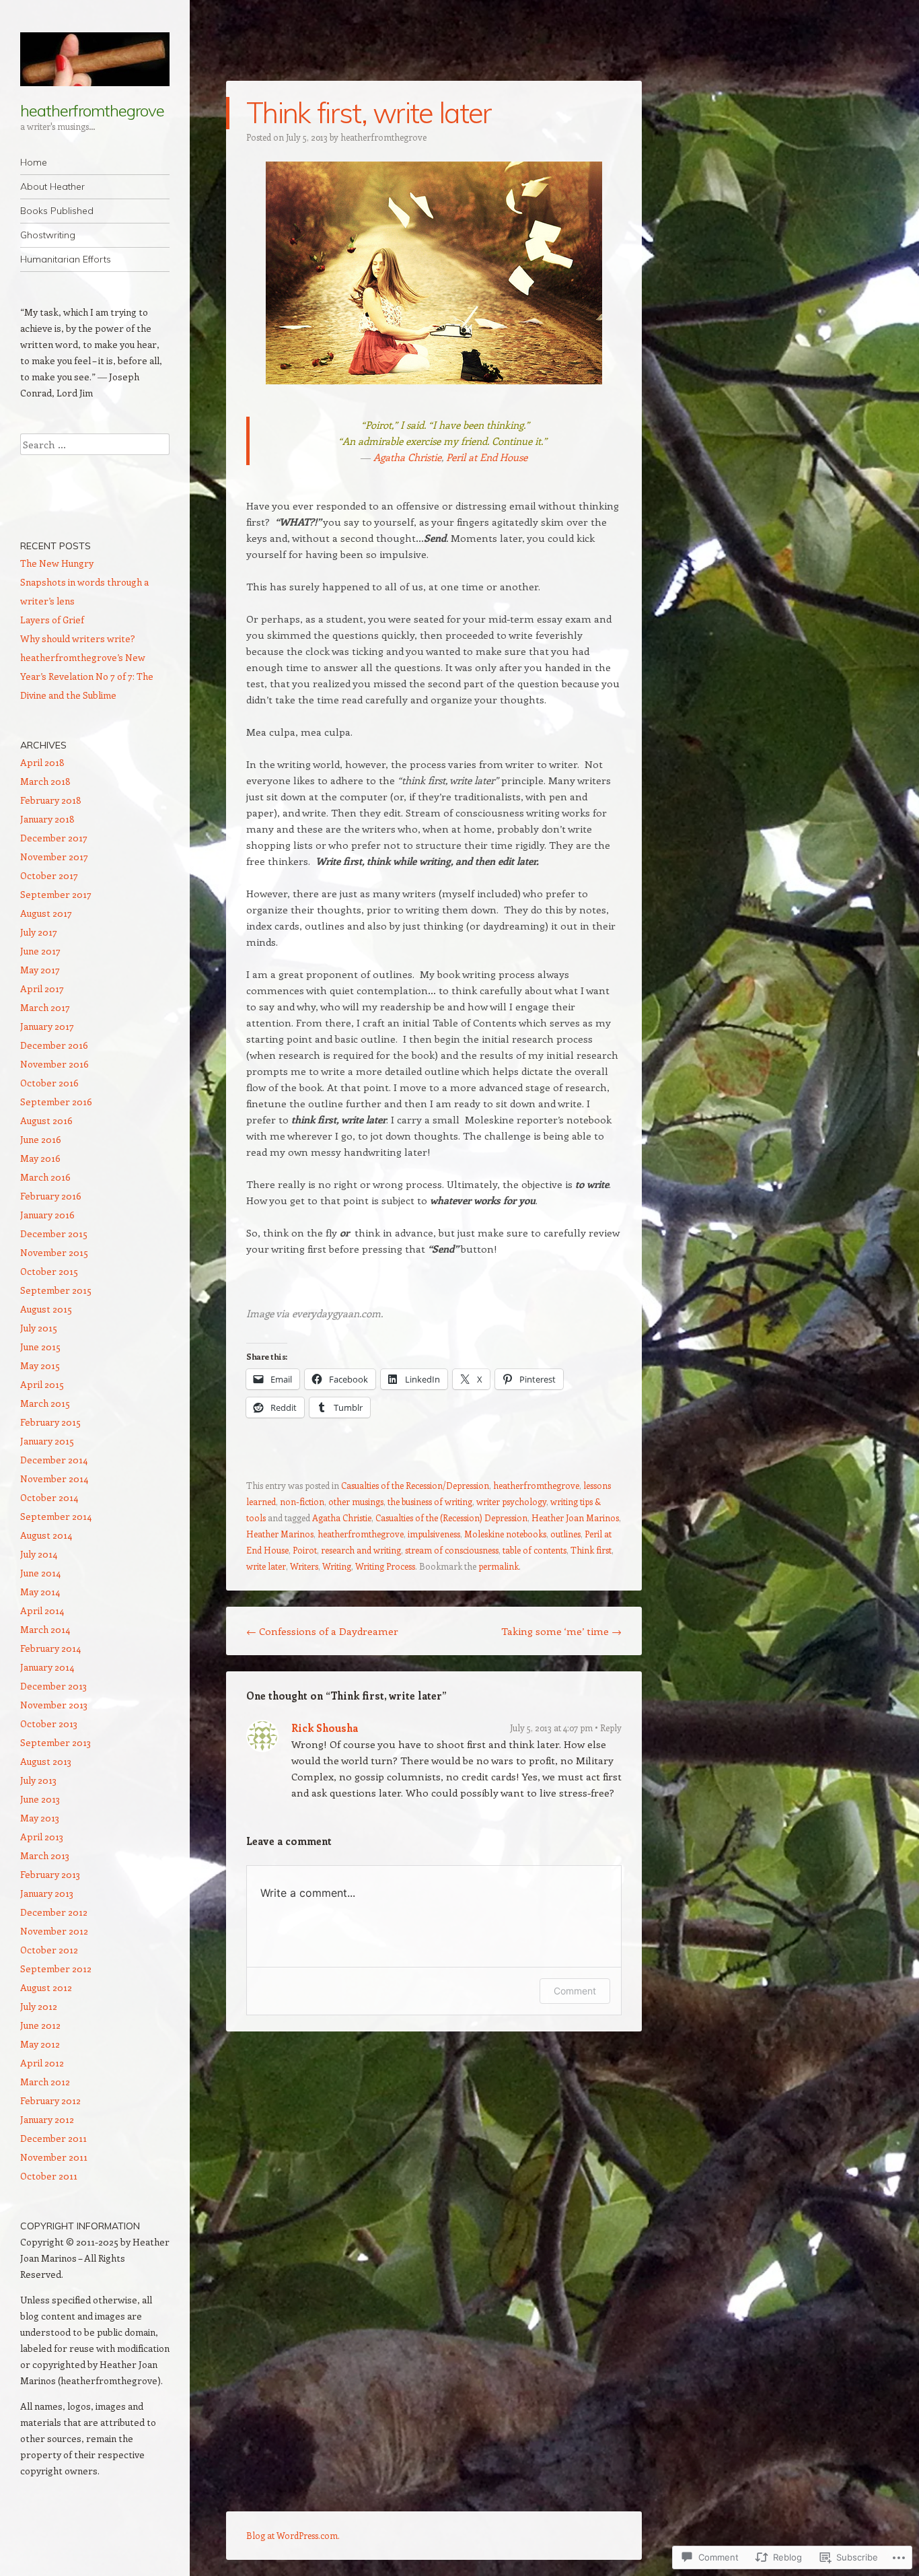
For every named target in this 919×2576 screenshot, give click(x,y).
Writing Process (385, 1566)
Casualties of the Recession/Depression (415, 1485)
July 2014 (39, 1554)
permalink (499, 1566)
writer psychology (511, 1501)
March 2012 (45, 2082)
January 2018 (47, 819)
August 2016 (46, 1120)
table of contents (535, 1550)
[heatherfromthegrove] (95, 59)
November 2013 (54, 1705)
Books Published (57, 211)
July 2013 (38, 1780)
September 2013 (56, 1742)
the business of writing (430, 1501)
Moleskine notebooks (505, 1534)
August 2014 (46, 1535)
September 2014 (56, 1516)
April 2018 (42, 762)
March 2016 (45, 1177)
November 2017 (54, 857)
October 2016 (49, 1083)
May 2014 (40, 1592)
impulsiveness (434, 1534)
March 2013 (45, 1855)
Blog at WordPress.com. (293, 2535)
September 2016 (56, 1102)
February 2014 (50, 1648)
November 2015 (54, 1252)
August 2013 (46, 1761)
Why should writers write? (78, 638)
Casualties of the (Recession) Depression (451, 1518)
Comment (575, 1991)
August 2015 (46, 1309)
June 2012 (40, 2025)
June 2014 (40, 1573)
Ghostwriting (48, 235)
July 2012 (39, 2006)
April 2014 (42, 1610)
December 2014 (54, 1460)
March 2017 (45, 1007)
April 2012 (42, 2063)
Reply (611, 1728)
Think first (591, 1550)
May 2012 (40, 2044)
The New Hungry (57, 563)
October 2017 (49, 875)
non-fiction (302, 1501)
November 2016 (54, 1064)
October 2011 (49, 2176)
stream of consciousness (452, 1550)
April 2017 (42, 988)
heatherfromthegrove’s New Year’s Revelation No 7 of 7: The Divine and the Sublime (87, 676)
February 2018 (51, 800)
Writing (337, 1566)
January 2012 (47, 2119)
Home (34, 162)
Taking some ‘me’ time (561, 1631)
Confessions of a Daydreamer (322, 1631)
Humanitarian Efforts (66, 259)
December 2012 (54, 1912)
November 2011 (54, 2157)
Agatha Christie (407, 457)
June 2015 (40, 1347)
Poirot (305, 1550)
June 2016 (41, 1139)
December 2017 (54, 838)
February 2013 (50, 1874)
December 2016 (54, 1045)
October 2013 (49, 1724)
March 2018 (45, 781)
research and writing (361, 1550)
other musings (356, 1501)
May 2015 (40, 1365)
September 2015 (56, 1290)
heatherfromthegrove (92, 110)
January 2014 (47, 1667)
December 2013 (53, 1686)
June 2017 (40, 951)
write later (266, 1566)
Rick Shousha (325, 1728)
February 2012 (50, 2100)
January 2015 (47, 1441)
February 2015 (50, 1422)
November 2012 (54, 1931)
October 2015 (49, 1271)
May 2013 (40, 1818)
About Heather (52, 186)
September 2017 (56, 894)
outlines (565, 1534)
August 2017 (46, 913)
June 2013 (40, 1799)
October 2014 (49, 1497)
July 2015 (39, 1328)
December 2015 (54, 1233)
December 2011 (53, 2138)
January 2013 (47, 1893)
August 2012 (46, 1987)
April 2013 (42, 1837)
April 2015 (42, 1384)
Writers (304, 1566)
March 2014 (45, 1629)
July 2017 (39, 932)
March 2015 (45, 1403)
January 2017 (47, 1026)
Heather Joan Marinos (575, 1518)
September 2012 (56, 1969)
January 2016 (47, 1215)
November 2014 (54, 1478)
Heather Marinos (280, 1534)
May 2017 (40, 970)
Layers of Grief (52, 620)
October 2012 (49, 1950)
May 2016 (40, 1158)
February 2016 (51, 1196)
